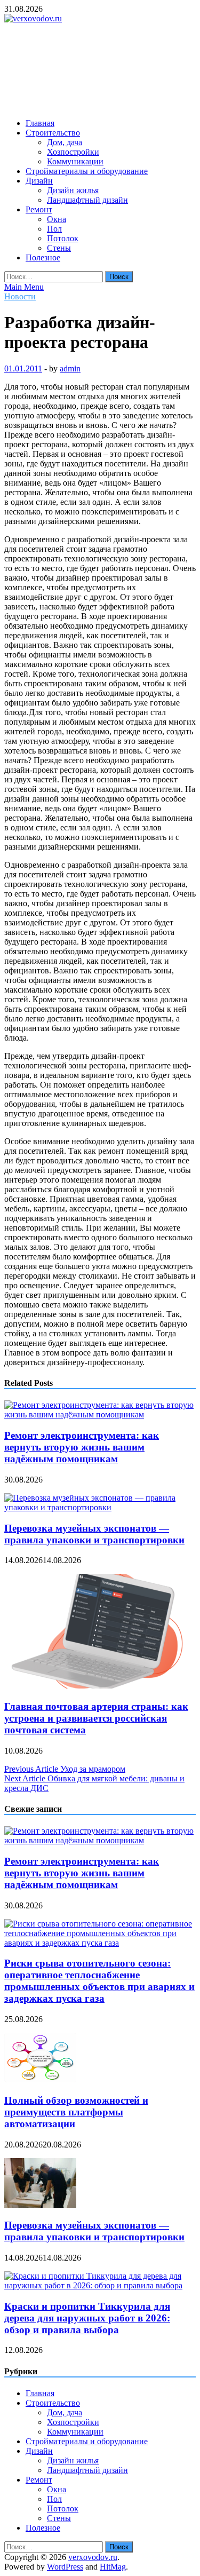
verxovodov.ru (93, 2557)
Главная (40, 123)
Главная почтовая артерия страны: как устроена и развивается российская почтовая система (96, 1718)
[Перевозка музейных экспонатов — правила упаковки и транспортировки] (100, 1507)
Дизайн (39, 181)
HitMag (113, 2567)
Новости (20, 296)
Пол (54, 229)
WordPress (65, 2567)
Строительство (53, 133)
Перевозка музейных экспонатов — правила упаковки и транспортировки (94, 1534)
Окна (57, 219)
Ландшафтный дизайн (87, 200)
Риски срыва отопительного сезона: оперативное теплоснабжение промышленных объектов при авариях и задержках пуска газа (99, 1981)
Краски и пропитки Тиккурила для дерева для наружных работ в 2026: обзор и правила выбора (87, 2318)
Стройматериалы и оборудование (87, 171)
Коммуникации (75, 161)
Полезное (43, 257)
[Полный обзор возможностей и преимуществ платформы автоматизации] (40, 2079)
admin (70, 368)
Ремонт (39, 209)
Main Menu (24, 287)
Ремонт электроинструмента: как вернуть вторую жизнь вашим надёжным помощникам (82, 1447)
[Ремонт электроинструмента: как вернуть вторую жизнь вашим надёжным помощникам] (100, 1414)
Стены (59, 248)
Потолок (63, 238)
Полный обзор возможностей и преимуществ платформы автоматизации (76, 2112)
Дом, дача (65, 142)
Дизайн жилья (73, 190)
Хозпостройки (73, 152)
